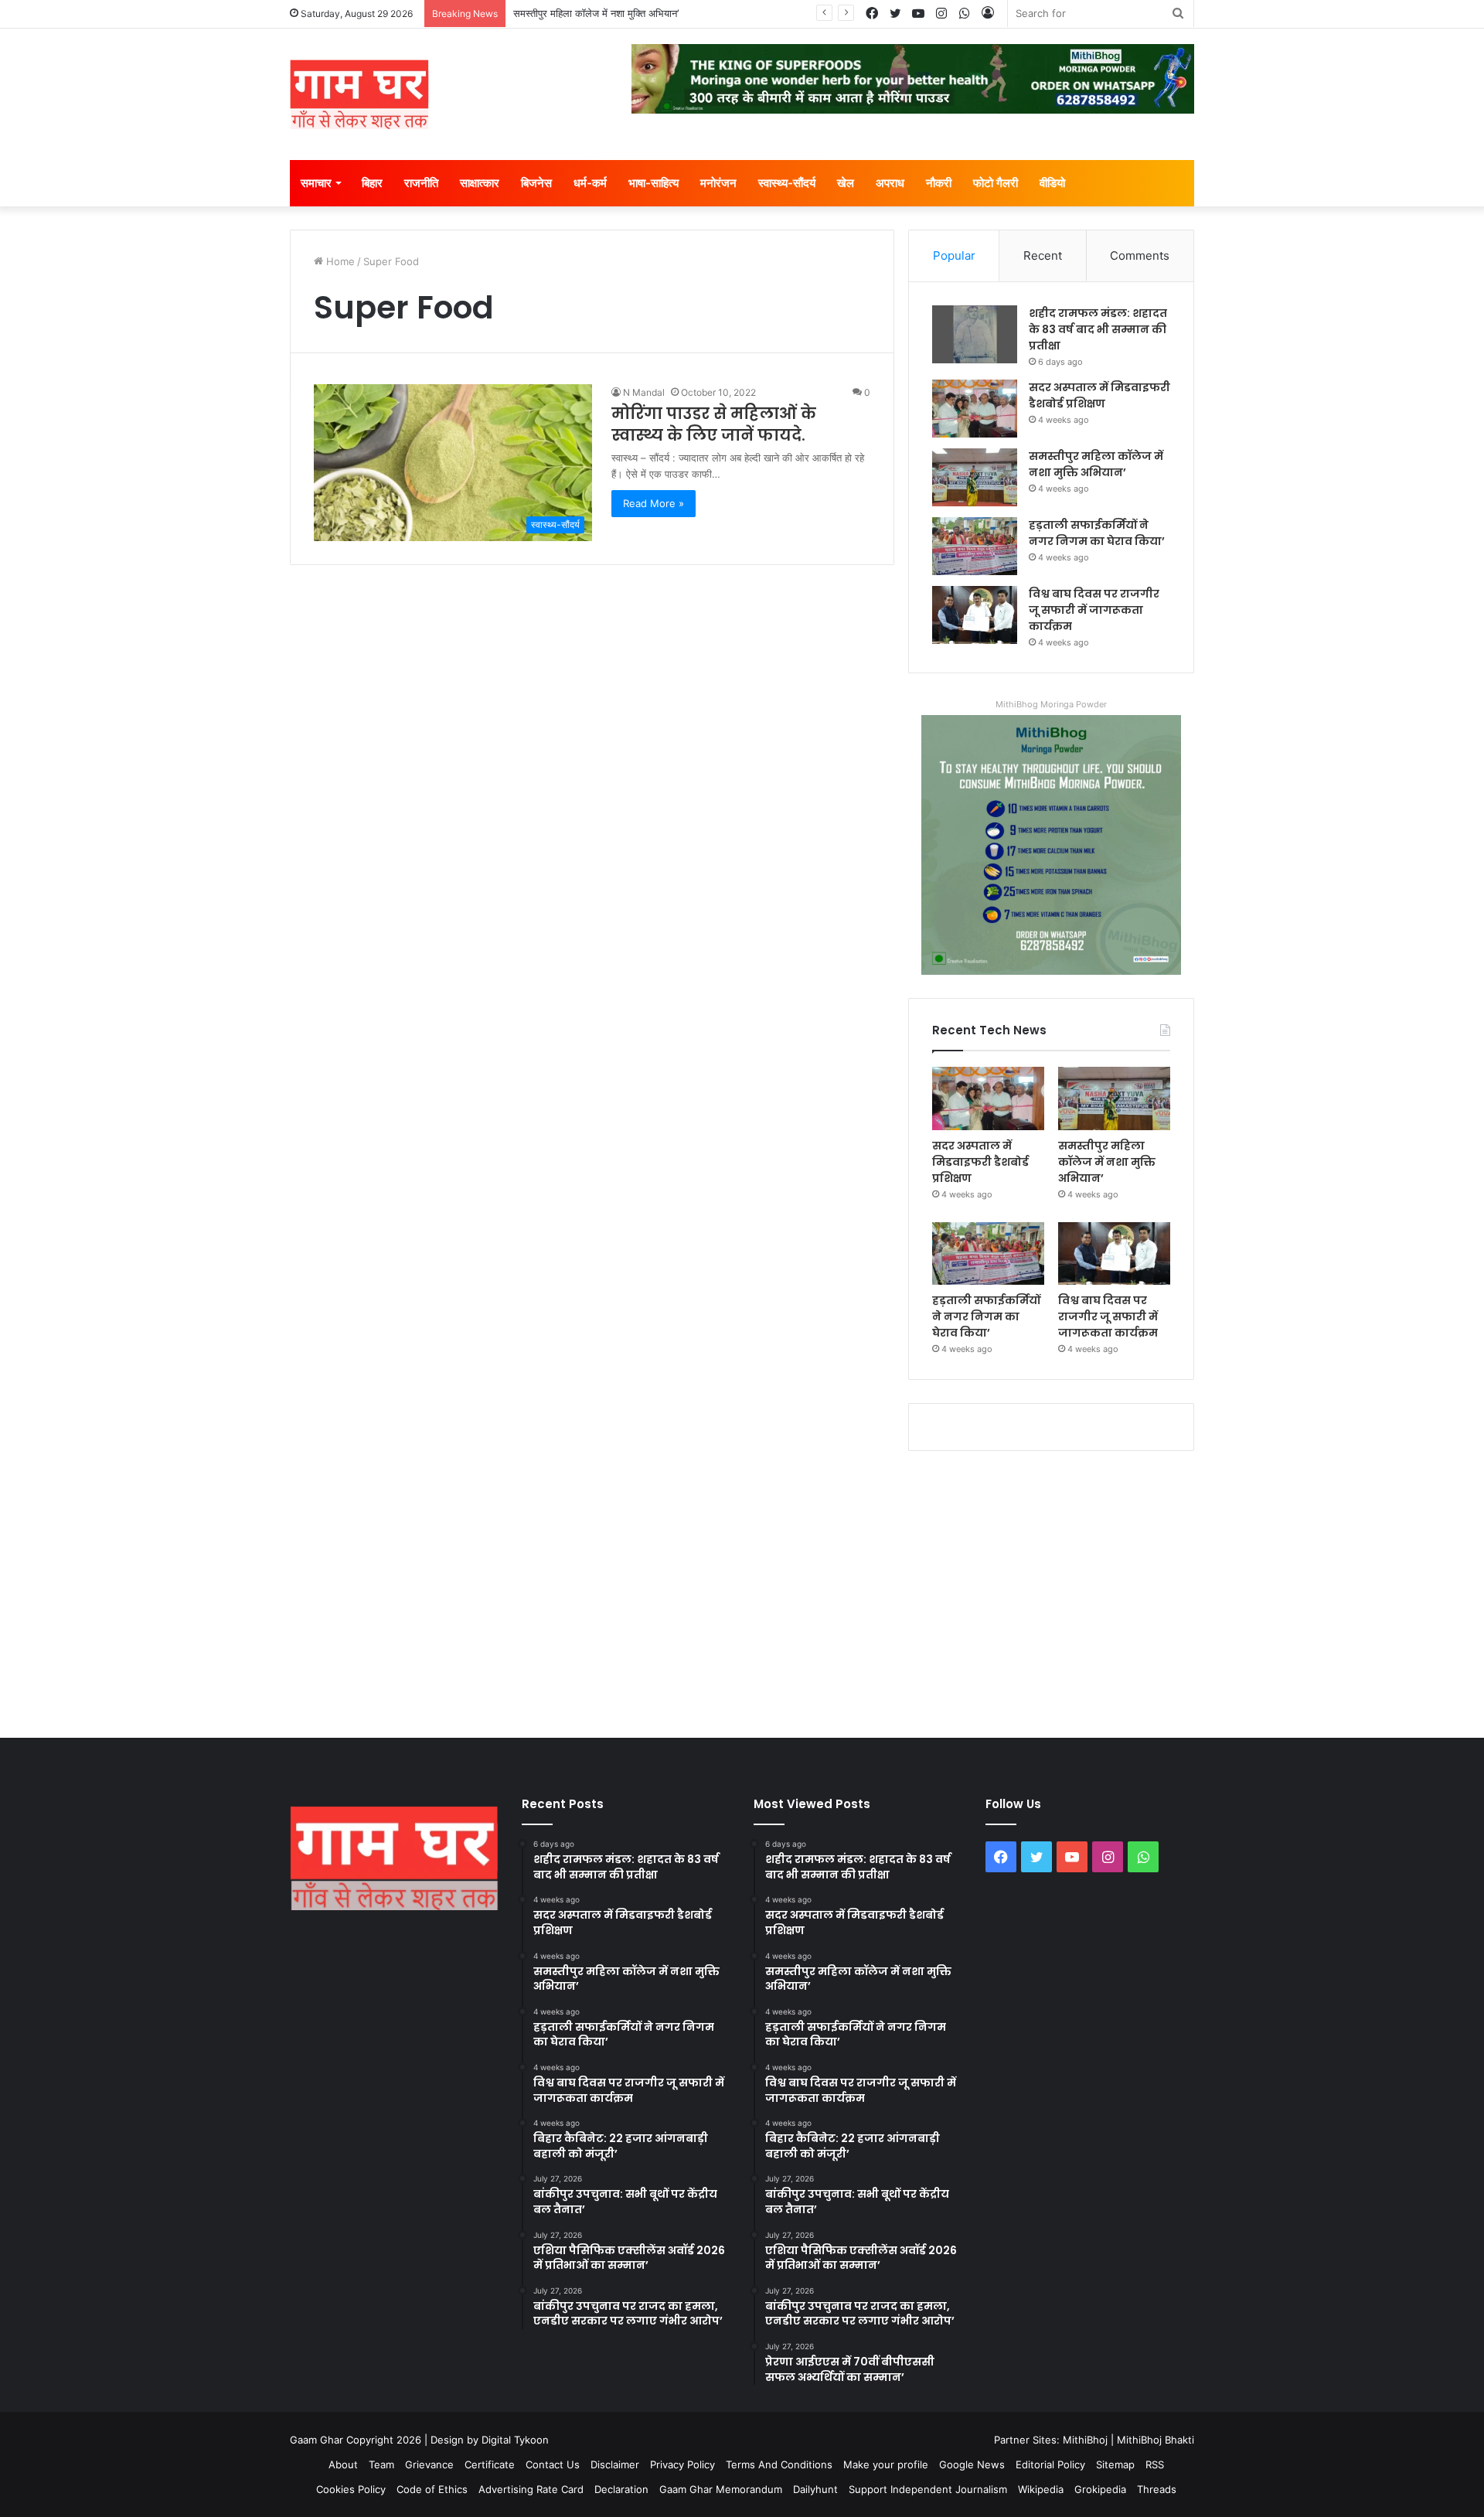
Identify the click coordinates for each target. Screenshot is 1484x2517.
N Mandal (644, 392)
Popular (954, 255)
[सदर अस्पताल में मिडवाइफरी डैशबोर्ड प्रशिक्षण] (975, 409)
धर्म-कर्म (590, 183)
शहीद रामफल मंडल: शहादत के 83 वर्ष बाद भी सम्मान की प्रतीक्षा (1098, 329)
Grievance (429, 2464)
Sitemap (1115, 2464)
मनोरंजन (718, 183)
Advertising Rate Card (531, 2489)
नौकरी (939, 183)
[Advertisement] (742, 1591)
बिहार (372, 183)
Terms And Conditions (779, 2464)
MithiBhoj (1085, 2440)
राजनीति (421, 183)
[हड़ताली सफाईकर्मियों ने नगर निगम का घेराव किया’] (975, 546)
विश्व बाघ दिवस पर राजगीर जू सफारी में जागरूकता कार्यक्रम (1094, 610)
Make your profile (886, 2464)
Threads (1157, 2489)
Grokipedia (1100, 2489)
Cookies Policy (351, 2489)
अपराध (890, 183)
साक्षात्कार (480, 183)
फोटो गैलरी (996, 183)
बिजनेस (536, 183)
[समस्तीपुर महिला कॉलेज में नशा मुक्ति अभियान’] (975, 477)
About (343, 2464)
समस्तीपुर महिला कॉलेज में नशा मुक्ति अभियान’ (596, 13)
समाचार (316, 183)
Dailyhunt (815, 2489)
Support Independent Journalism (928, 2489)
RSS (1155, 2464)
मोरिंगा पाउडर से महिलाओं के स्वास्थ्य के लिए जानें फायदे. (714, 424)
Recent (1043, 255)
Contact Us (553, 2464)
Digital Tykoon (515, 2440)
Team (381, 2464)
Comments (1140, 255)
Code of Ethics (432, 2489)
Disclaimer (615, 2464)
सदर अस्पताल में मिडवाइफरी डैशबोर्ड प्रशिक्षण (1099, 395)
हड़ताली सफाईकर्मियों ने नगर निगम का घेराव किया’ (1097, 533)
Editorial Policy (1050, 2464)
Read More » (654, 503)
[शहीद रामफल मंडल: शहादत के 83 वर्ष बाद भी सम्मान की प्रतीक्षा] (975, 334)
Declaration (621, 2489)
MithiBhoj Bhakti (1156, 2440)
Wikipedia (1041, 2489)
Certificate (490, 2464)
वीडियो (1052, 183)
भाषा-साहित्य (654, 183)
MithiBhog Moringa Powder (1051, 704)
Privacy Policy (682, 2464)
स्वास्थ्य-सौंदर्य (787, 183)
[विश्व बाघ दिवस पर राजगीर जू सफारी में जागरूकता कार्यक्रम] (975, 615)
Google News (972, 2464)
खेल (846, 183)
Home (339, 261)
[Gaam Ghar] (359, 94)
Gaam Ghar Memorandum (721, 2489)
